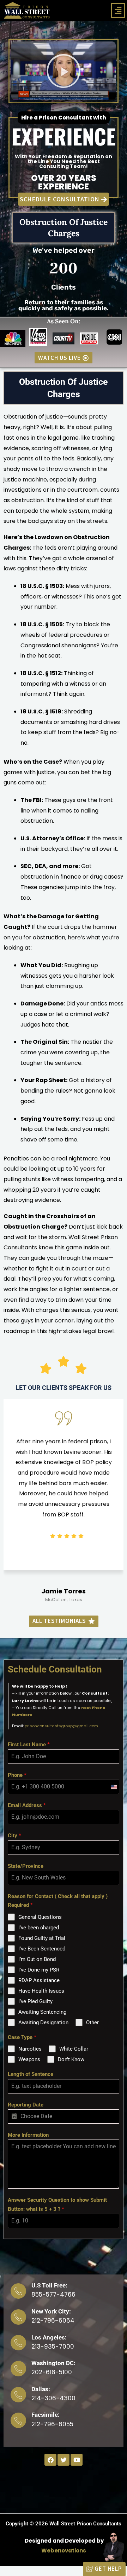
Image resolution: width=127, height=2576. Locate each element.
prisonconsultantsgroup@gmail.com (61, 1726)
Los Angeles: (49, 2337)
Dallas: (41, 2389)
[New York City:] (18, 2317)
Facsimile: (46, 2415)
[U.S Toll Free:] (18, 2291)
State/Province (26, 1866)
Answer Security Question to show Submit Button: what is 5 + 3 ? (57, 2205)
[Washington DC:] (18, 2369)
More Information (28, 2135)
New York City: (51, 2311)
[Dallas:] (18, 2395)
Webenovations (64, 2551)
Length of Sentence (31, 2074)
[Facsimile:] (18, 2420)
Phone (17, 1775)
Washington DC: (53, 2363)
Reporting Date (26, 2105)
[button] (118, 11)
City (14, 1836)
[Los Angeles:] (18, 2343)
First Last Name (29, 1745)
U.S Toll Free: (49, 2285)
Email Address (27, 1805)
